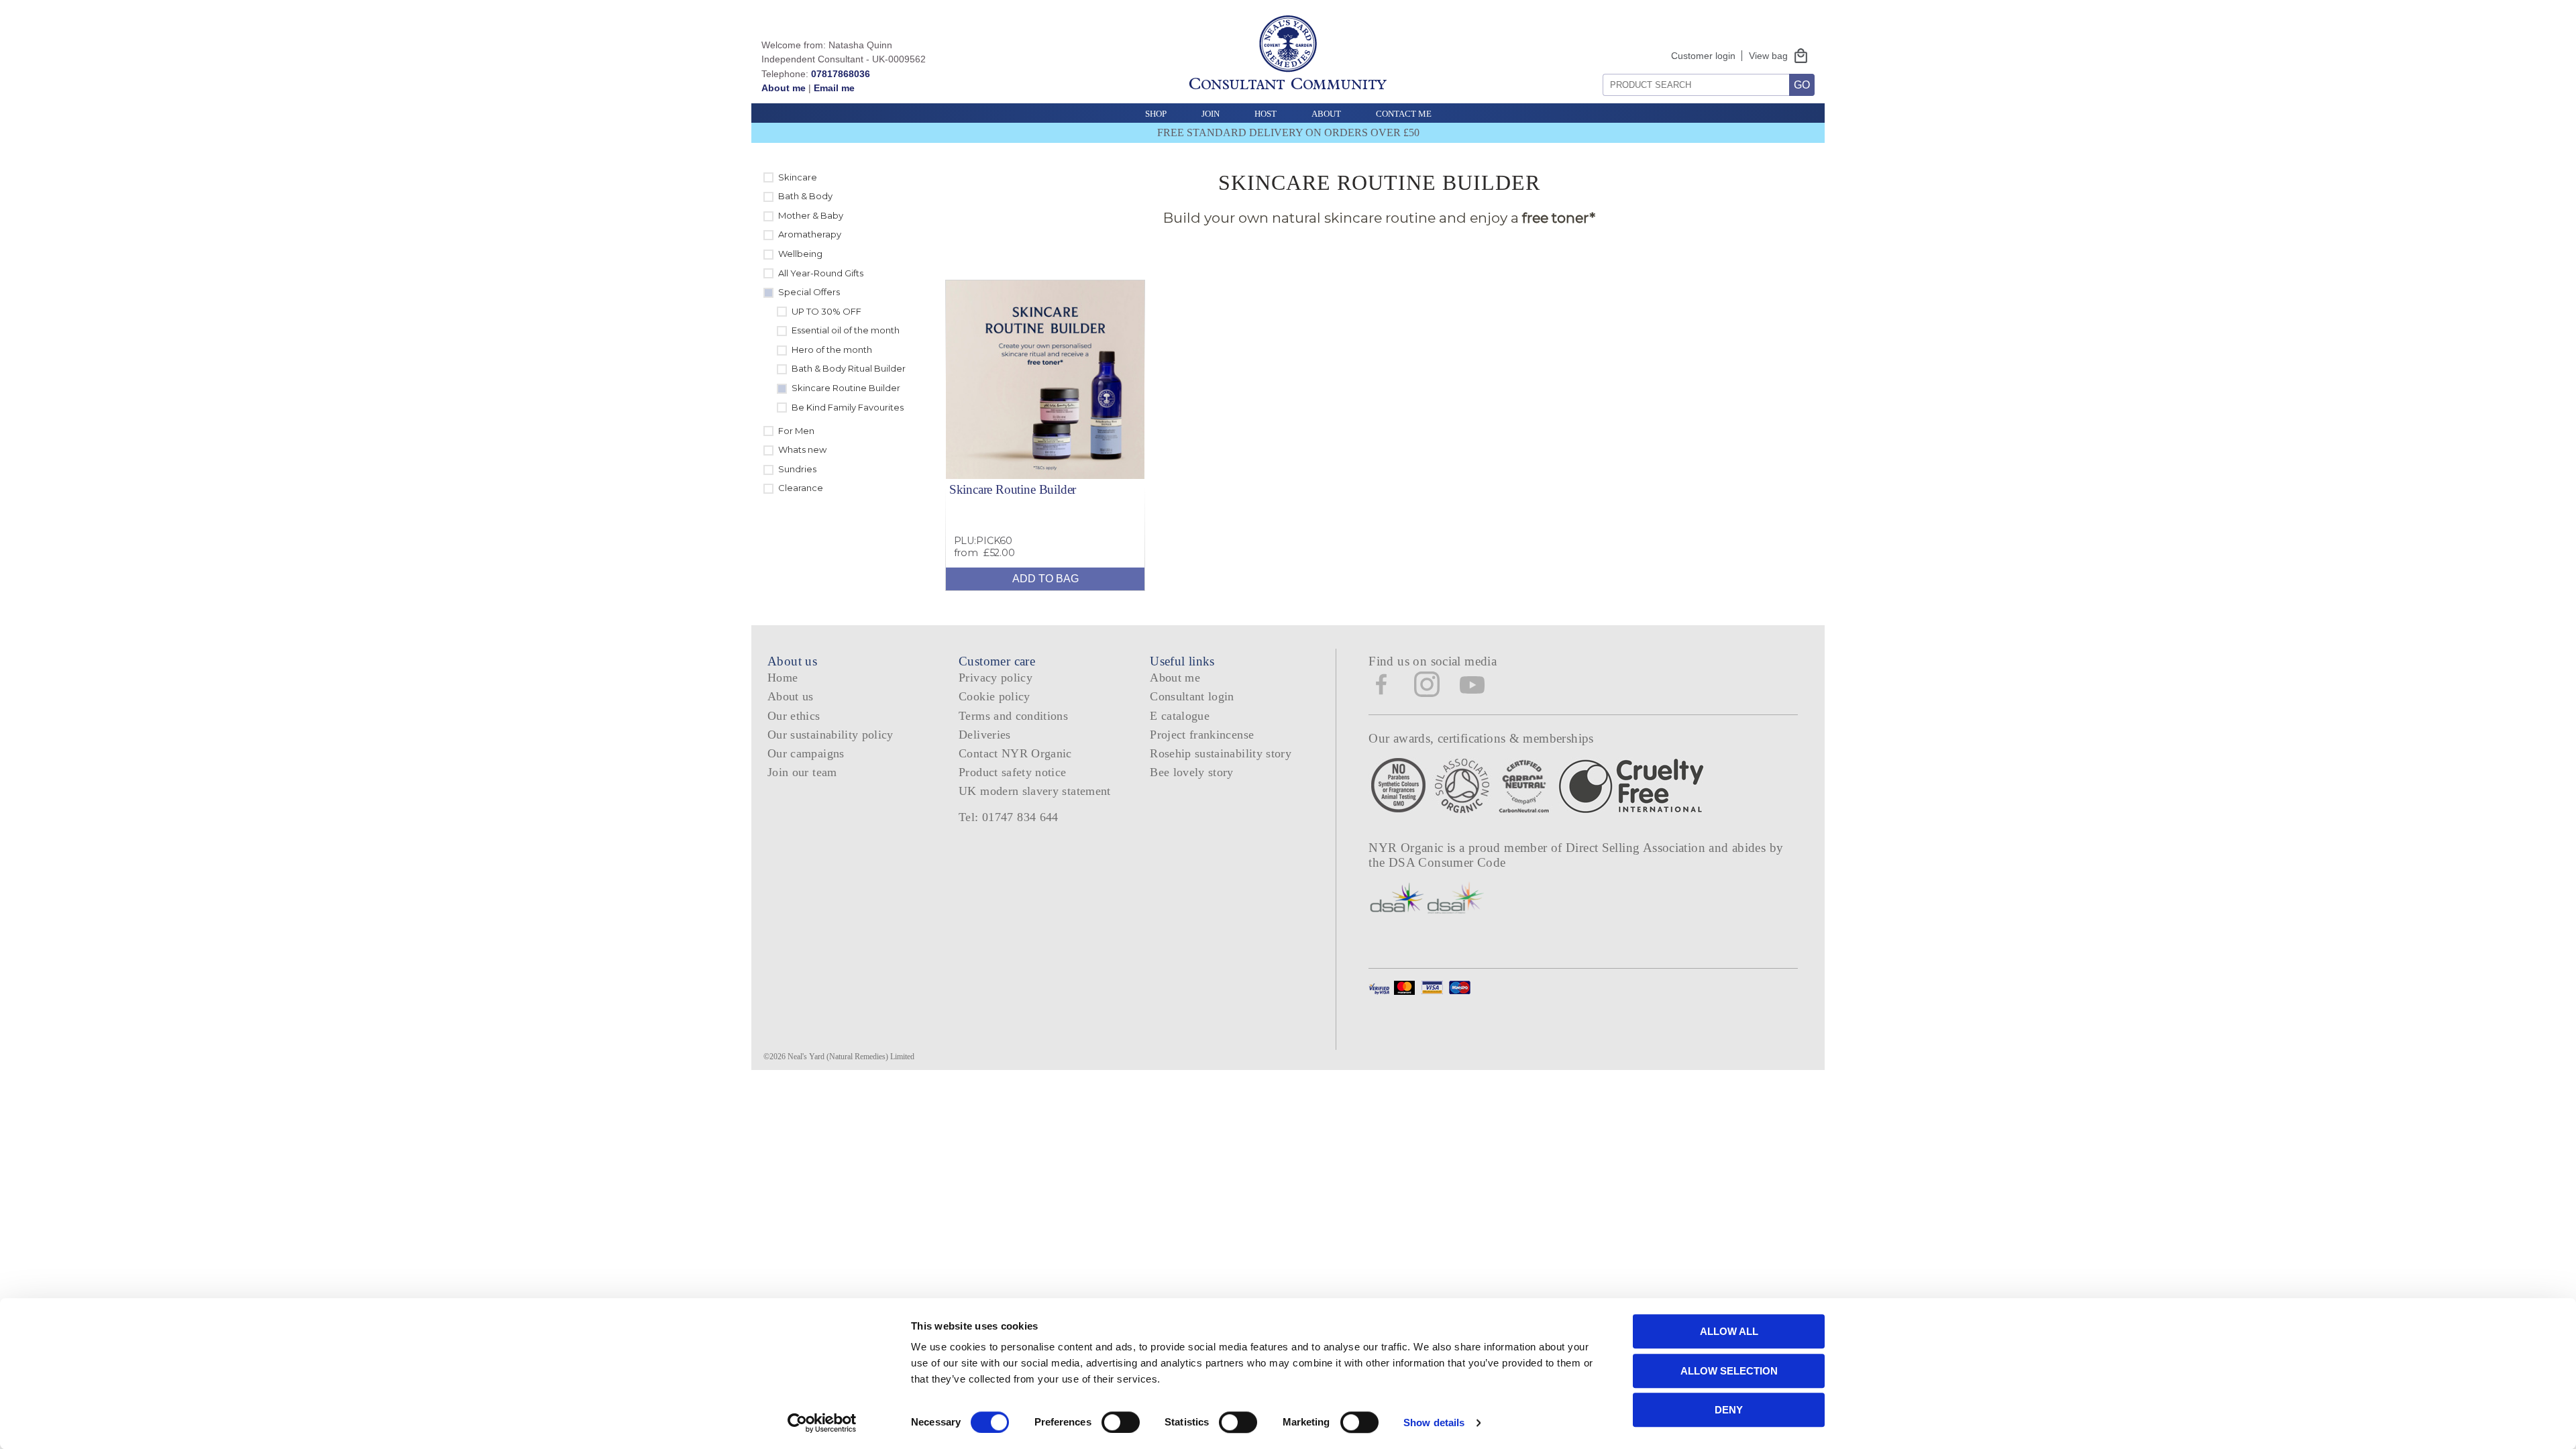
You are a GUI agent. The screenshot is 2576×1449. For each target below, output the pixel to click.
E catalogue (1180, 716)
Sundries (797, 469)
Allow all (1729, 1331)
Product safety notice (1012, 772)
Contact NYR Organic (1015, 753)
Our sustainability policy (830, 735)
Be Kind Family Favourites (848, 407)
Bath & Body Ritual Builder (849, 368)
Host (1266, 114)
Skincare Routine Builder (846, 388)
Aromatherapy (810, 234)
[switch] (1121, 1422)
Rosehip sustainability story (1221, 753)
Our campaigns (806, 753)
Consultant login (1192, 696)
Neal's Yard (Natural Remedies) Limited (851, 1057)
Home (783, 678)
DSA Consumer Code (1447, 862)
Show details (1434, 1423)
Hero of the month (832, 350)
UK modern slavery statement (1035, 791)
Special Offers (809, 292)
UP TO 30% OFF (826, 311)
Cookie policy (995, 696)
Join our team (802, 772)
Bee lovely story (1192, 772)
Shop (1156, 114)
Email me (834, 88)
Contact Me (1404, 114)
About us (791, 696)
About (1326, 114)
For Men (796, 431)
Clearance (801, 488)
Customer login (1703, 56)
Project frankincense (1202, 735)
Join (1211, 114)
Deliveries (985, 735)
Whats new (802, 449)
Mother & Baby (811, 215)
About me (784, 88)
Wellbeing (800, 254)
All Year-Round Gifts (821, 273)
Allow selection (1729, 1371)
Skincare (798, 177)
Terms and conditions (1013, 716)
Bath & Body (805, 196)
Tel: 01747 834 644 (1009, 817)
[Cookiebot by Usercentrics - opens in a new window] (822, 1423)
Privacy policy (996, 678)
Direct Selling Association (1637, 848)
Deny (1729, 1410)
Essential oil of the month (846, 330)
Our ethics (794, 716)
